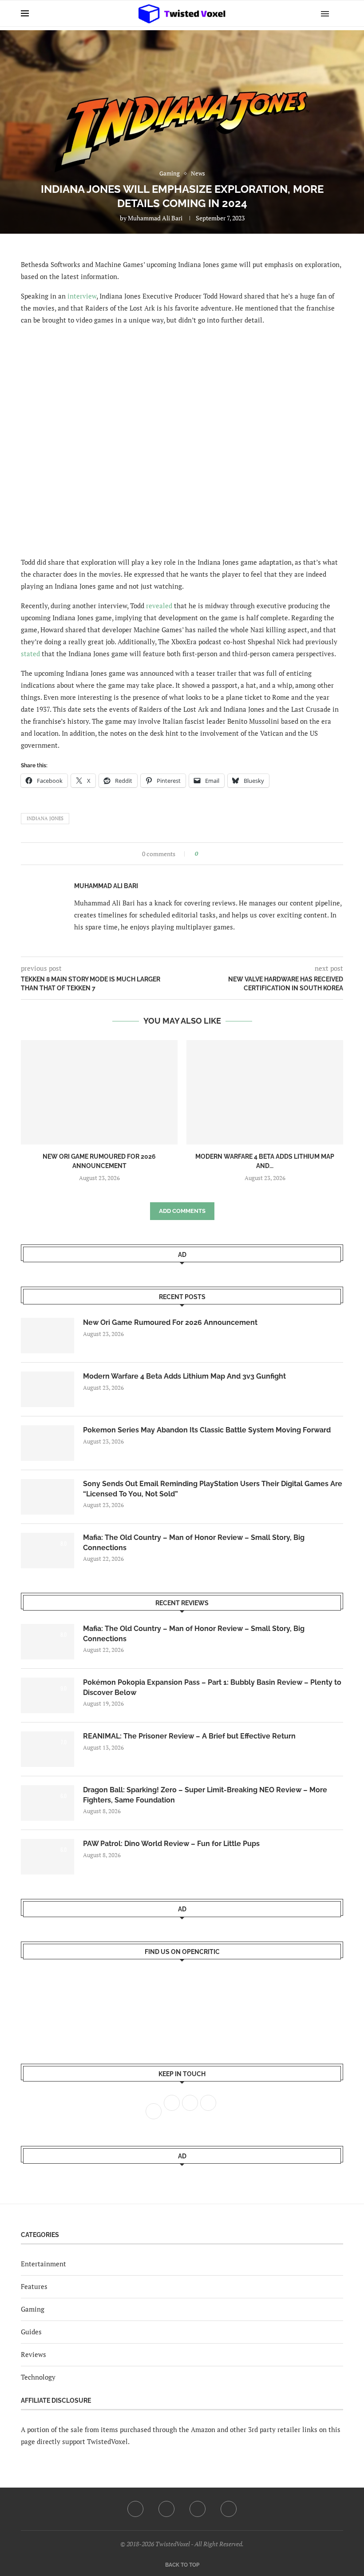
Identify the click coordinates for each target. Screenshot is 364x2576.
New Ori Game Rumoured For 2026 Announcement (170, 1322)
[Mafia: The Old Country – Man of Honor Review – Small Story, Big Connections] (47, 1551)
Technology (38, 2377)
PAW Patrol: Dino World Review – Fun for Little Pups (171, 1844)
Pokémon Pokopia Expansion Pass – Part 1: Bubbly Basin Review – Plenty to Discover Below (212, 1687)
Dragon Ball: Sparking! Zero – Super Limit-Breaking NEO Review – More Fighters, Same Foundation (205, 1795)
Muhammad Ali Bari (155, 218)
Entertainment (44, 2264)
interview (82, 296)
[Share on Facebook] (208, 854)
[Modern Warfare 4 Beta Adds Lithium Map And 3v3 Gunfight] (265, 1092)
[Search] (339, 13)
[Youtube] (198, 2509)
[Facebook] (135, 2509)
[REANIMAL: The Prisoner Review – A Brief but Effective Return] (47, 1749)
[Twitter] (166, 2509)
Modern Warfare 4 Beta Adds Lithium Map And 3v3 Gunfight (184, 1376)
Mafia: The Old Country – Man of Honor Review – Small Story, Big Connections (194, 1542)
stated (30, 654)
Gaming (33, 2309)
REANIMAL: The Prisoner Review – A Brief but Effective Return (189, 1736)
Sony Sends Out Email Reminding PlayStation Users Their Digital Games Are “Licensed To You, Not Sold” (213, 1489)
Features (34, 2286)
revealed (159, 606)
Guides (31, 2332)
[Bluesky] (229, 2509)
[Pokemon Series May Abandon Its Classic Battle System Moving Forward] (47, 1443)
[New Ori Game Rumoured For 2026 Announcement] (99, 1092)
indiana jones (45, 818)
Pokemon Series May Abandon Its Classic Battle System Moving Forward (207, 1430)
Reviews (34, 2354)
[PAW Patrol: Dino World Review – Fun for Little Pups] (47, 1857)
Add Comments (182, 1211)
